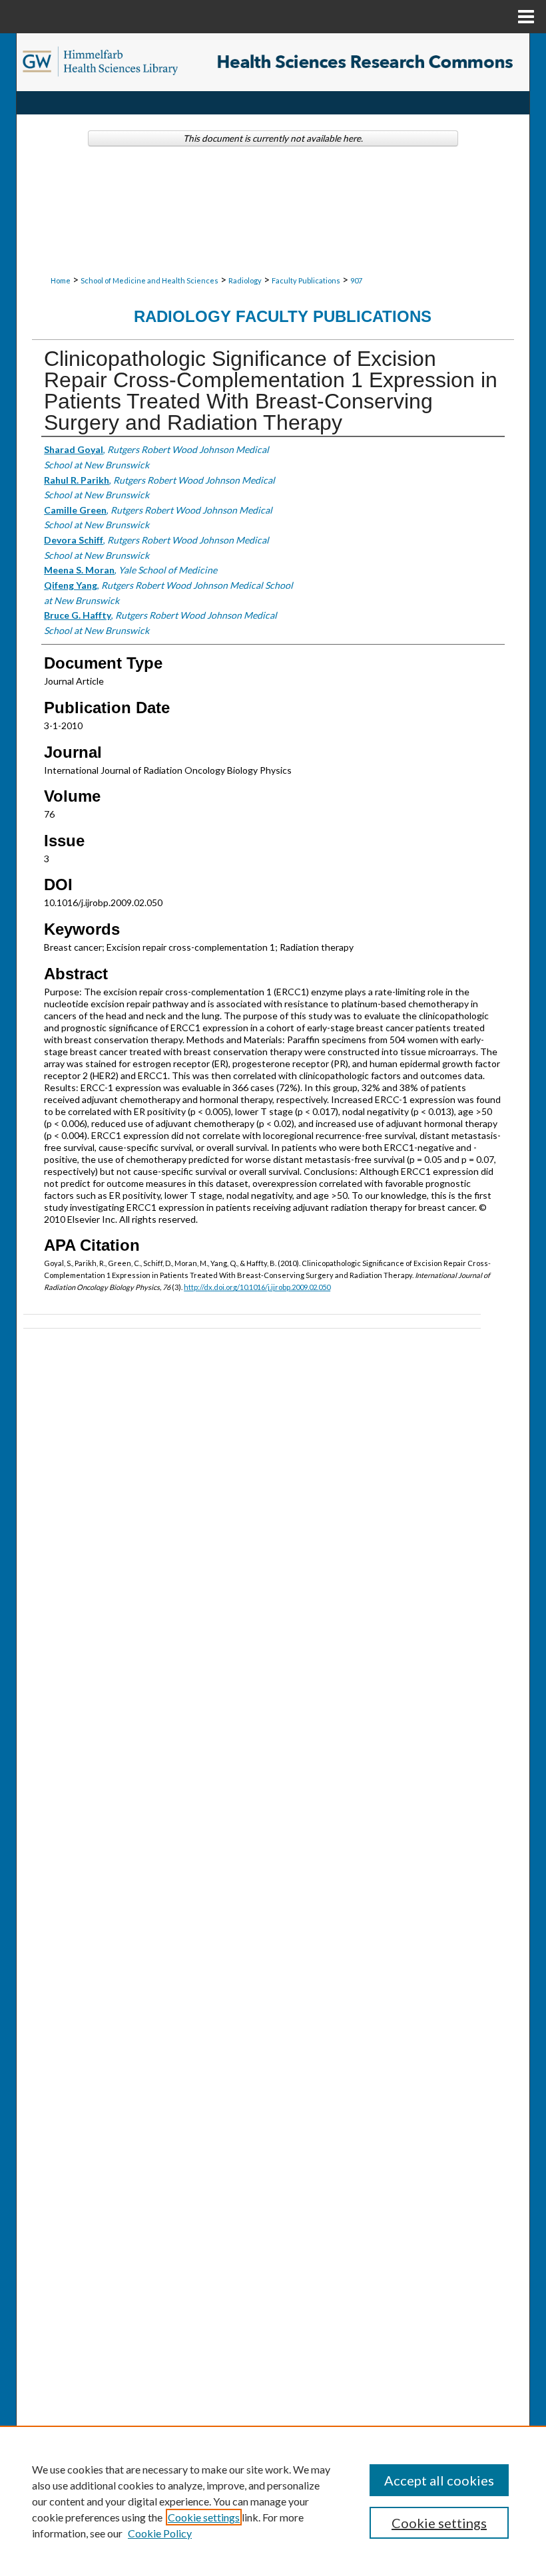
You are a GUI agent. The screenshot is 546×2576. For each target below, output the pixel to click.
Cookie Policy (160, 2533)
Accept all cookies (439, 2480)
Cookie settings (204, 2517)
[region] (273, 2501)
